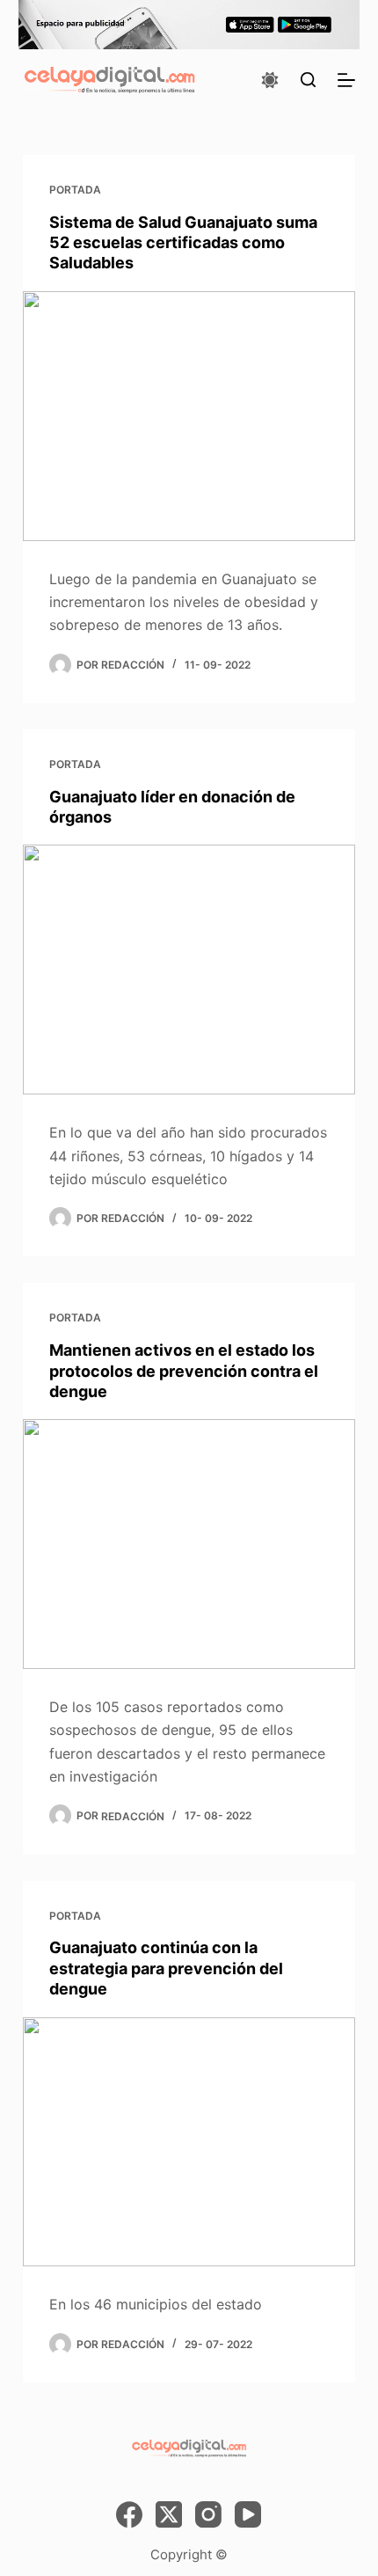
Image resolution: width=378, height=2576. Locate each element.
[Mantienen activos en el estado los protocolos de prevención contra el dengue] (189, 1544)
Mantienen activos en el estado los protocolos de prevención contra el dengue (184, 1371)
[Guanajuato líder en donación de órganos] (189, 970)
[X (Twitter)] (169, 2514)
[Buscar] (308, 80)
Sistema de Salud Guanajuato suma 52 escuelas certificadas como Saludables (183, 243)
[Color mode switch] (270, 80)
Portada (75, 190)
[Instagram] (208, 2514)
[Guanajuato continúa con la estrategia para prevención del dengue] (189, 2142)
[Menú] (346, 80)
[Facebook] (129, 2514)
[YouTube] (248, 2514)
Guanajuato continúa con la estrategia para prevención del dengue (166, 1968)
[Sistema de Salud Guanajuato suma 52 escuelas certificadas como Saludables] (189, 416)
